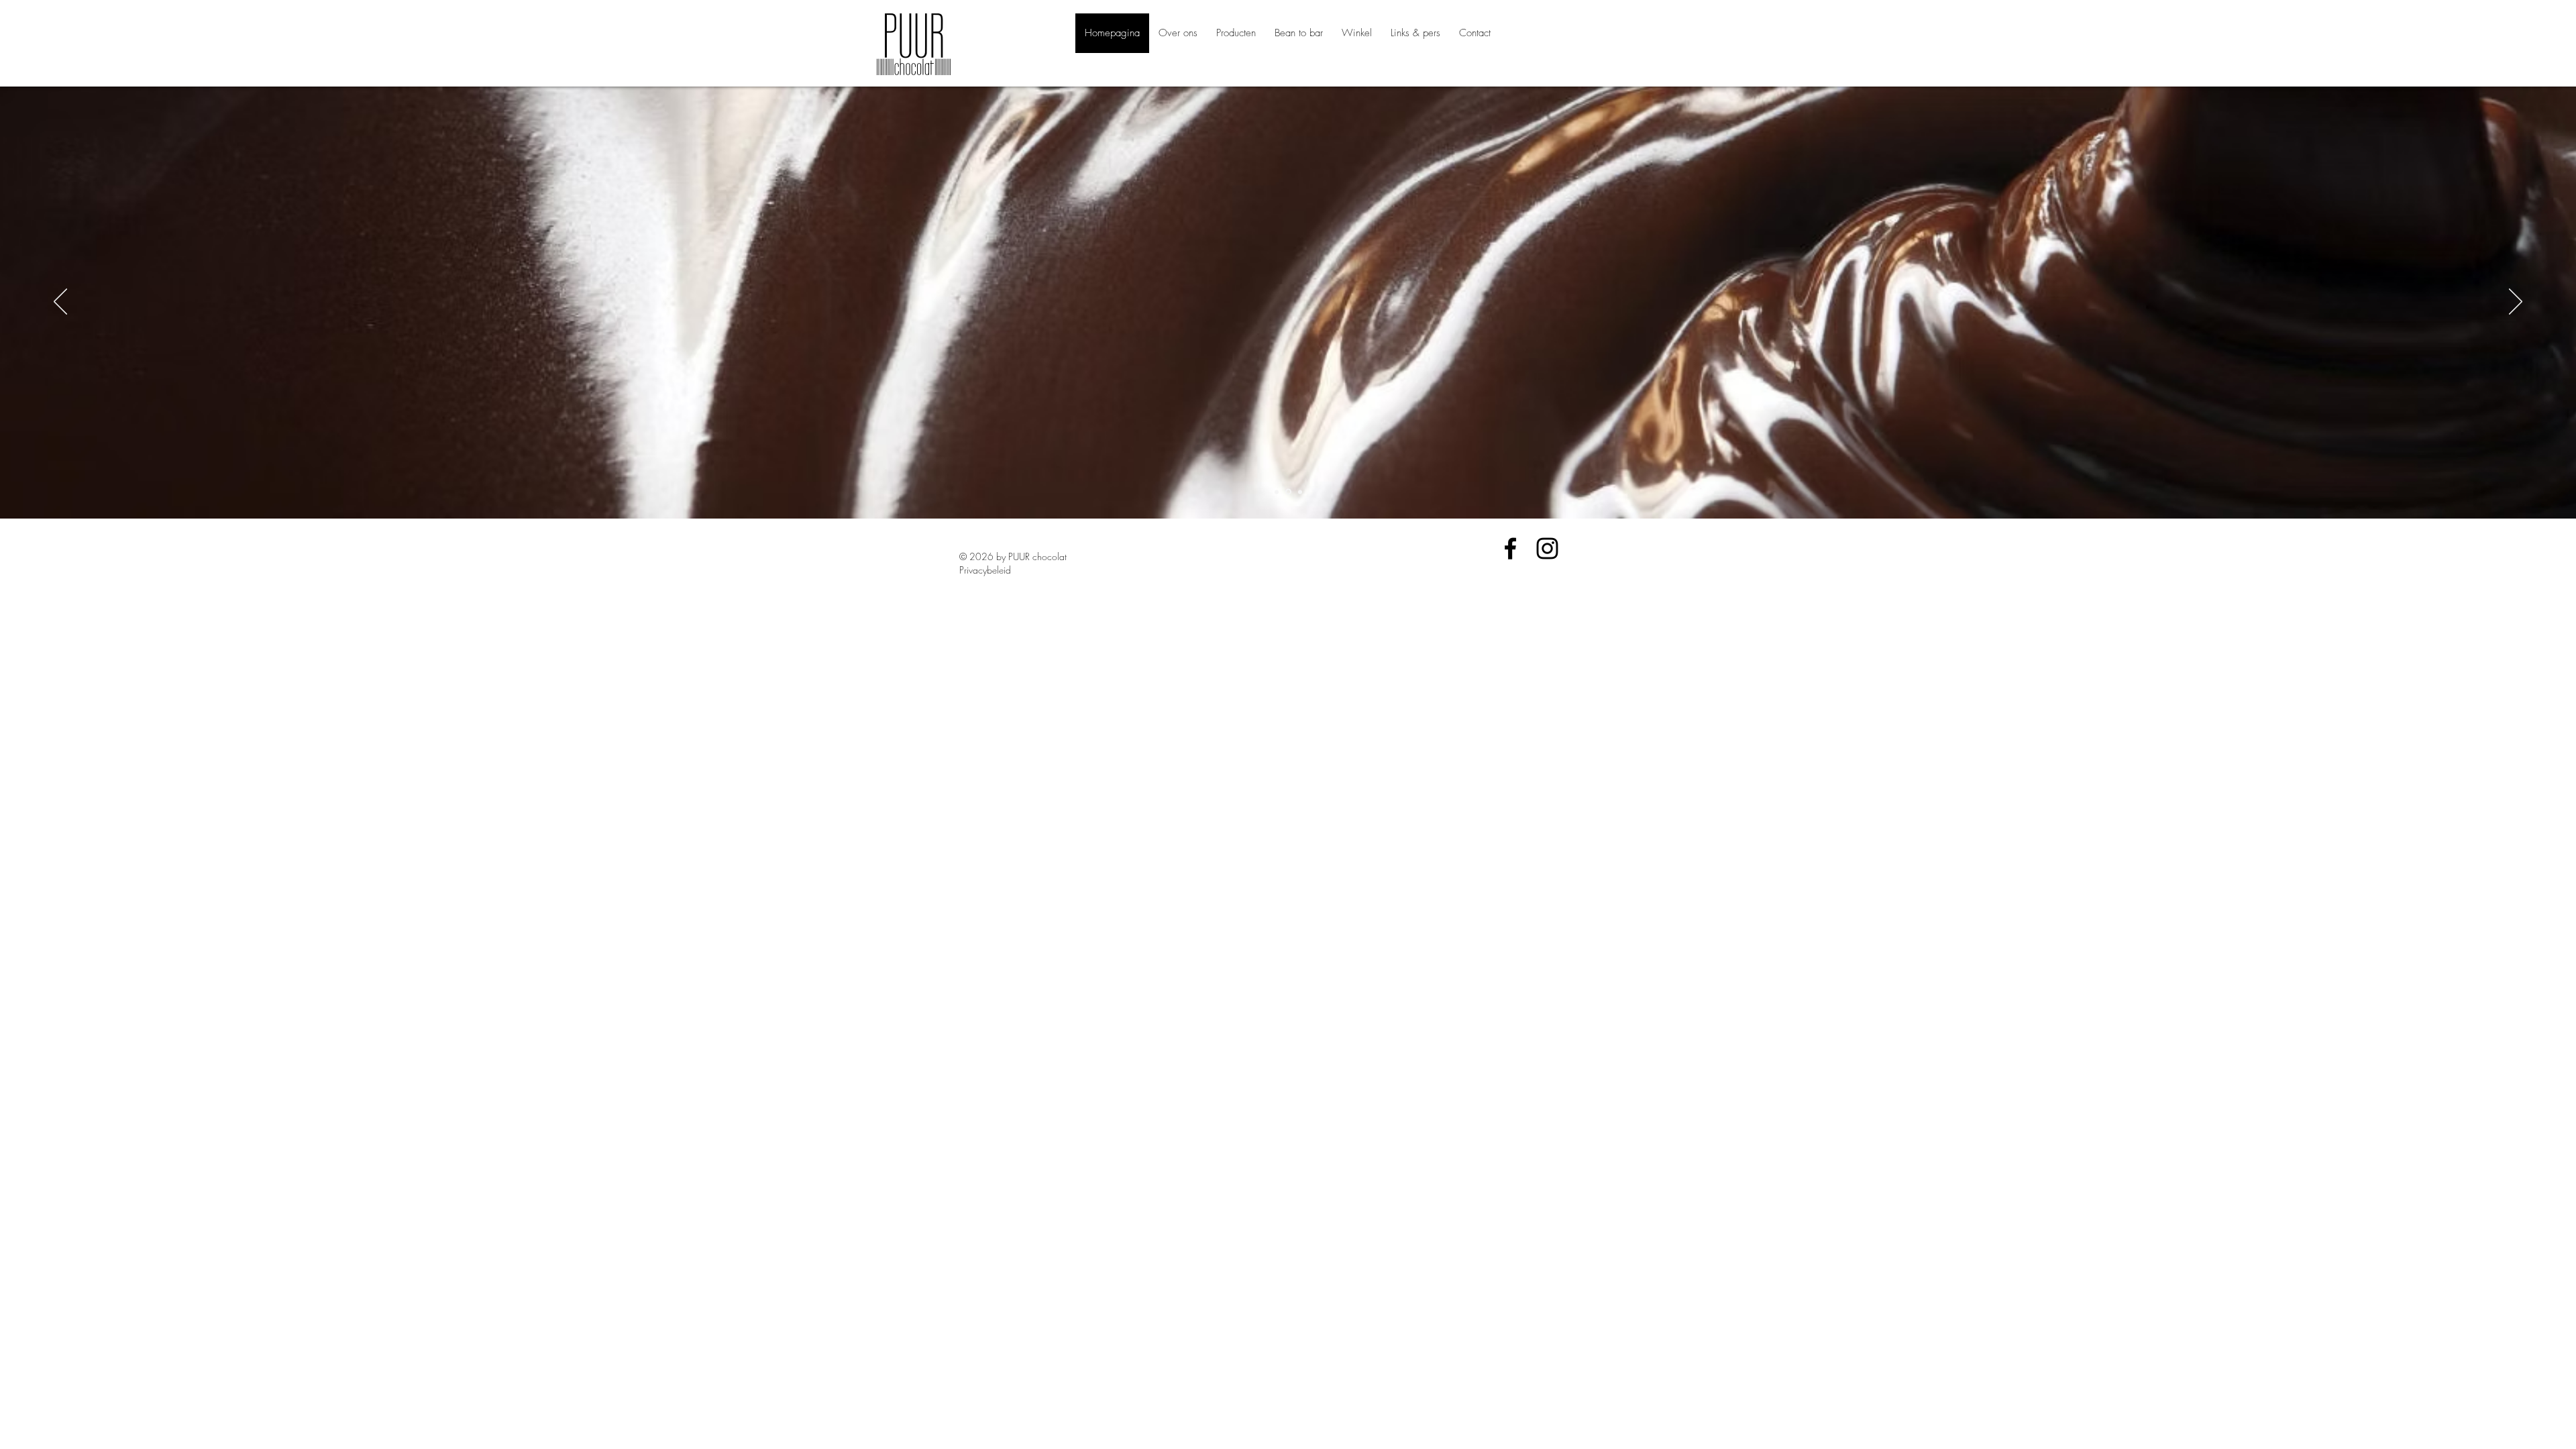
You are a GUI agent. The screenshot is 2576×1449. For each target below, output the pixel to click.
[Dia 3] (1300, 492)
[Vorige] (60, 303)
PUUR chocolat (1037, 556)
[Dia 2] (1288, 492)
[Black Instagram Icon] (1547, 548)
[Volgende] (2516, 303)
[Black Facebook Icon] (1510, 548)
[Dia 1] (1277, 492)
